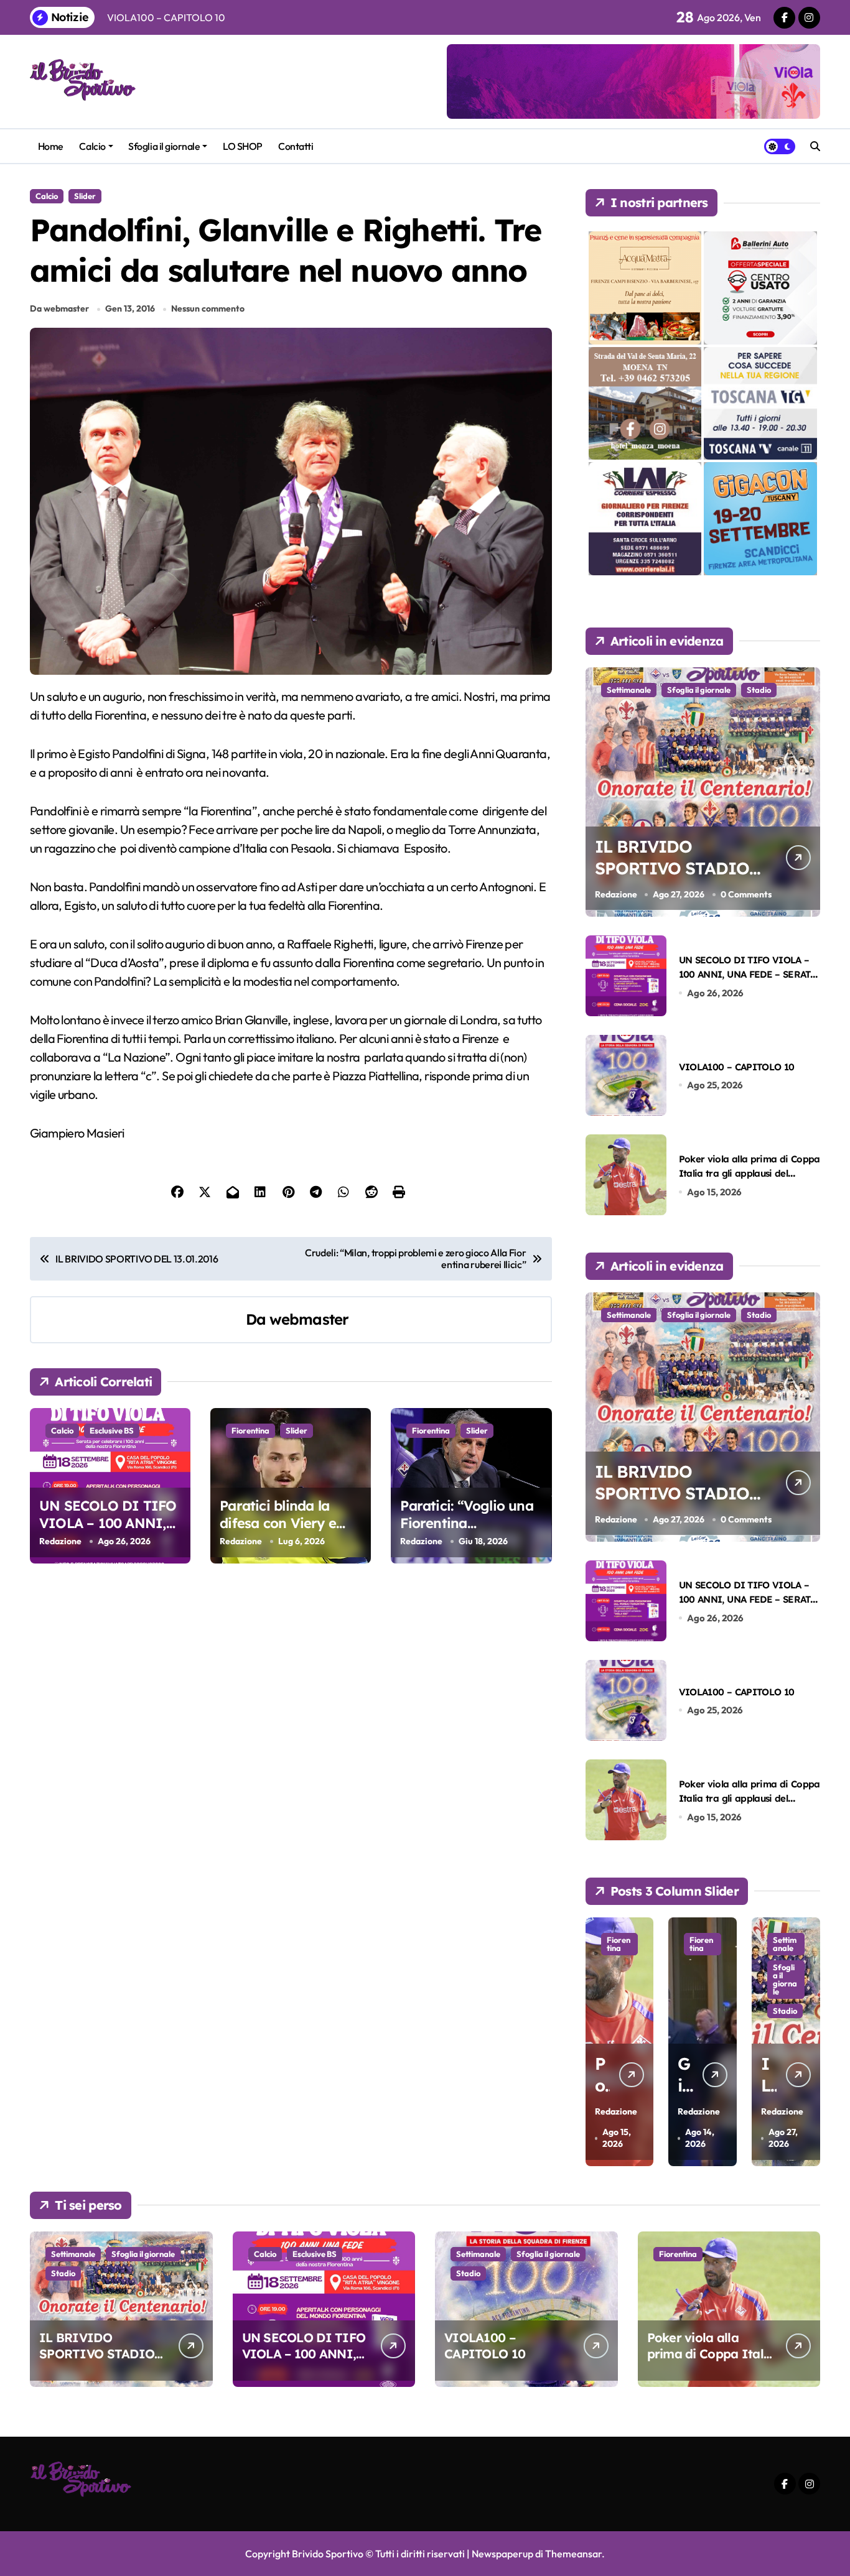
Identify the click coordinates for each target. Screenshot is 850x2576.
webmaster (309, 1319)
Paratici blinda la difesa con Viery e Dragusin (278, 1523)
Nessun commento (208, 308)
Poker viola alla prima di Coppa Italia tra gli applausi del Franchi (750, 1174)
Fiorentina (250, 1430)
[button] (808, 2041)
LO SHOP (243, 146)
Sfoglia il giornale (164, 146)
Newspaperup (502, 2554)
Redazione (60, 1541)
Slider (85, 196)
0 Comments (746, 894)
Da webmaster (59, 308)
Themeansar (573, 2554)
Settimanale (629, 690)
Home (51, 146)
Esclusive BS (112, 1430)
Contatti (296, 146)
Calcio (92, 146)
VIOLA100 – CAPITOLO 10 (737, 1067)
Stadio (759, 690)
